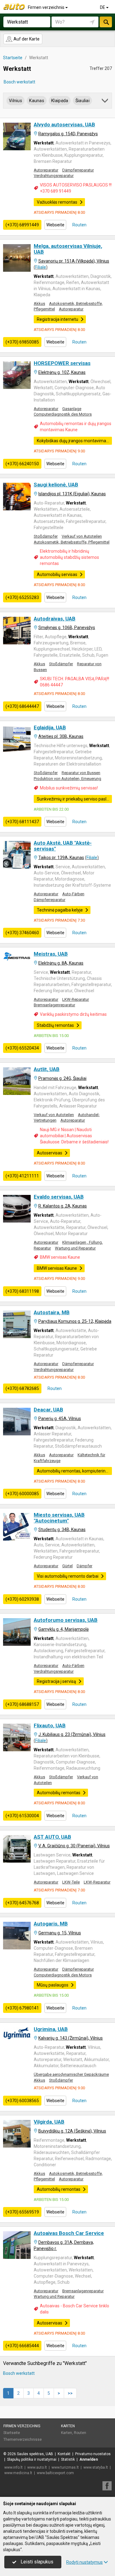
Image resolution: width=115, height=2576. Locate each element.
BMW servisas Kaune (60, 1257)
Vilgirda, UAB (49, 2122)
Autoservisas (50, 1153)
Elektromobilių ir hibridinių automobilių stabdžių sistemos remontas (69, 557)
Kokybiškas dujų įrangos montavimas (73, 441)
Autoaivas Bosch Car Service (69, 2233)
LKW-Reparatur (76, 999)
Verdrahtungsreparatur (54, 176)
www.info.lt (13, 2467)
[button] (105, 102)
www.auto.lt (37, 2467)
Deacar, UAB (48, 1410)
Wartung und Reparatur (75, 1248)
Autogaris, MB (51, 1924)
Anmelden (89, 2459)
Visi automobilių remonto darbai (68, 1576)
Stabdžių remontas (55, 1025)
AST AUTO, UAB (52, 1837)
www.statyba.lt (96, 2467)
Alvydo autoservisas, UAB (64, 125)
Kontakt (64, 2454)
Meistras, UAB (51, 954)
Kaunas (37, 101)
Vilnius (15, 101)
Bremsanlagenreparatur (54, 1005)
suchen (106, 22)
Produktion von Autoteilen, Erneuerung (67, 779)
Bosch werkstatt (19, 82)
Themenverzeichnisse (23, 2440)
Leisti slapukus (36, 2562)
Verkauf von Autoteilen (82, 536)
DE (103, 7)
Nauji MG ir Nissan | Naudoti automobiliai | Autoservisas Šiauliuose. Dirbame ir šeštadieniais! (74, 1136)
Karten (68, 2426)
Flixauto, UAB (50, 1726)
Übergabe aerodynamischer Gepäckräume (71, 2074)
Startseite (12, 2433)
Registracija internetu (57, 319)
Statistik (68, 2459)
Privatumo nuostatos (93, 2454)
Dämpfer (84, 1566)
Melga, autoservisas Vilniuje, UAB (68, 249)
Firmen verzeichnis (47, 7)
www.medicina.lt (18, 2473)
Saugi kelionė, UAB (56, 485)
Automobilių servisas (57, 574)
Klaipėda (60, 101)
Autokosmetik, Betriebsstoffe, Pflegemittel (72, 542)
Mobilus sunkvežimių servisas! (69, 788)
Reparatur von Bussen (81, 773)
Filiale (41, 267)
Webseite (55, 225)
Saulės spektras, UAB (35, 2454)
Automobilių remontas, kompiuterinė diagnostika (74, 1471)
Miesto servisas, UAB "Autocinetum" (59, 1518)
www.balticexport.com (55, 2473)
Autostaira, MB (52, 1312)
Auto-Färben (73, 894)
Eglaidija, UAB (50, 727)
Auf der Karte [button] (26, 39)
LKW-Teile (71, 1882)
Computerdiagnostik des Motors (63, 414)
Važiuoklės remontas (57, 202)
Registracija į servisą (56, 1681)
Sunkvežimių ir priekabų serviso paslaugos (74, 799)
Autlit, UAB (47, 1069)
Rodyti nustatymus (84, 2562)
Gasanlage (72, 409)
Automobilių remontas (59, 1793)
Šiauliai (82, 101)
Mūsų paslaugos (53, 1985)
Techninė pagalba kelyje (60, 910)
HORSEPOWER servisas (62, 363)
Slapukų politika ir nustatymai (32, 2459)
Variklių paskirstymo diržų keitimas (73, 1014)
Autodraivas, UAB (55, 619)
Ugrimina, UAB (51, 2029)
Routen (79, 225)
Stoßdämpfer (46, 536)
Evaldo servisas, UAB (59, 1197)
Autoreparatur (46, 170)
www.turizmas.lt (65, 2467)
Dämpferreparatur (78, 170)
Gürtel (67, 1566)
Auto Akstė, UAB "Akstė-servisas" (63, 846)
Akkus (39, 303)
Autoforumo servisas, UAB (66, 1620)
